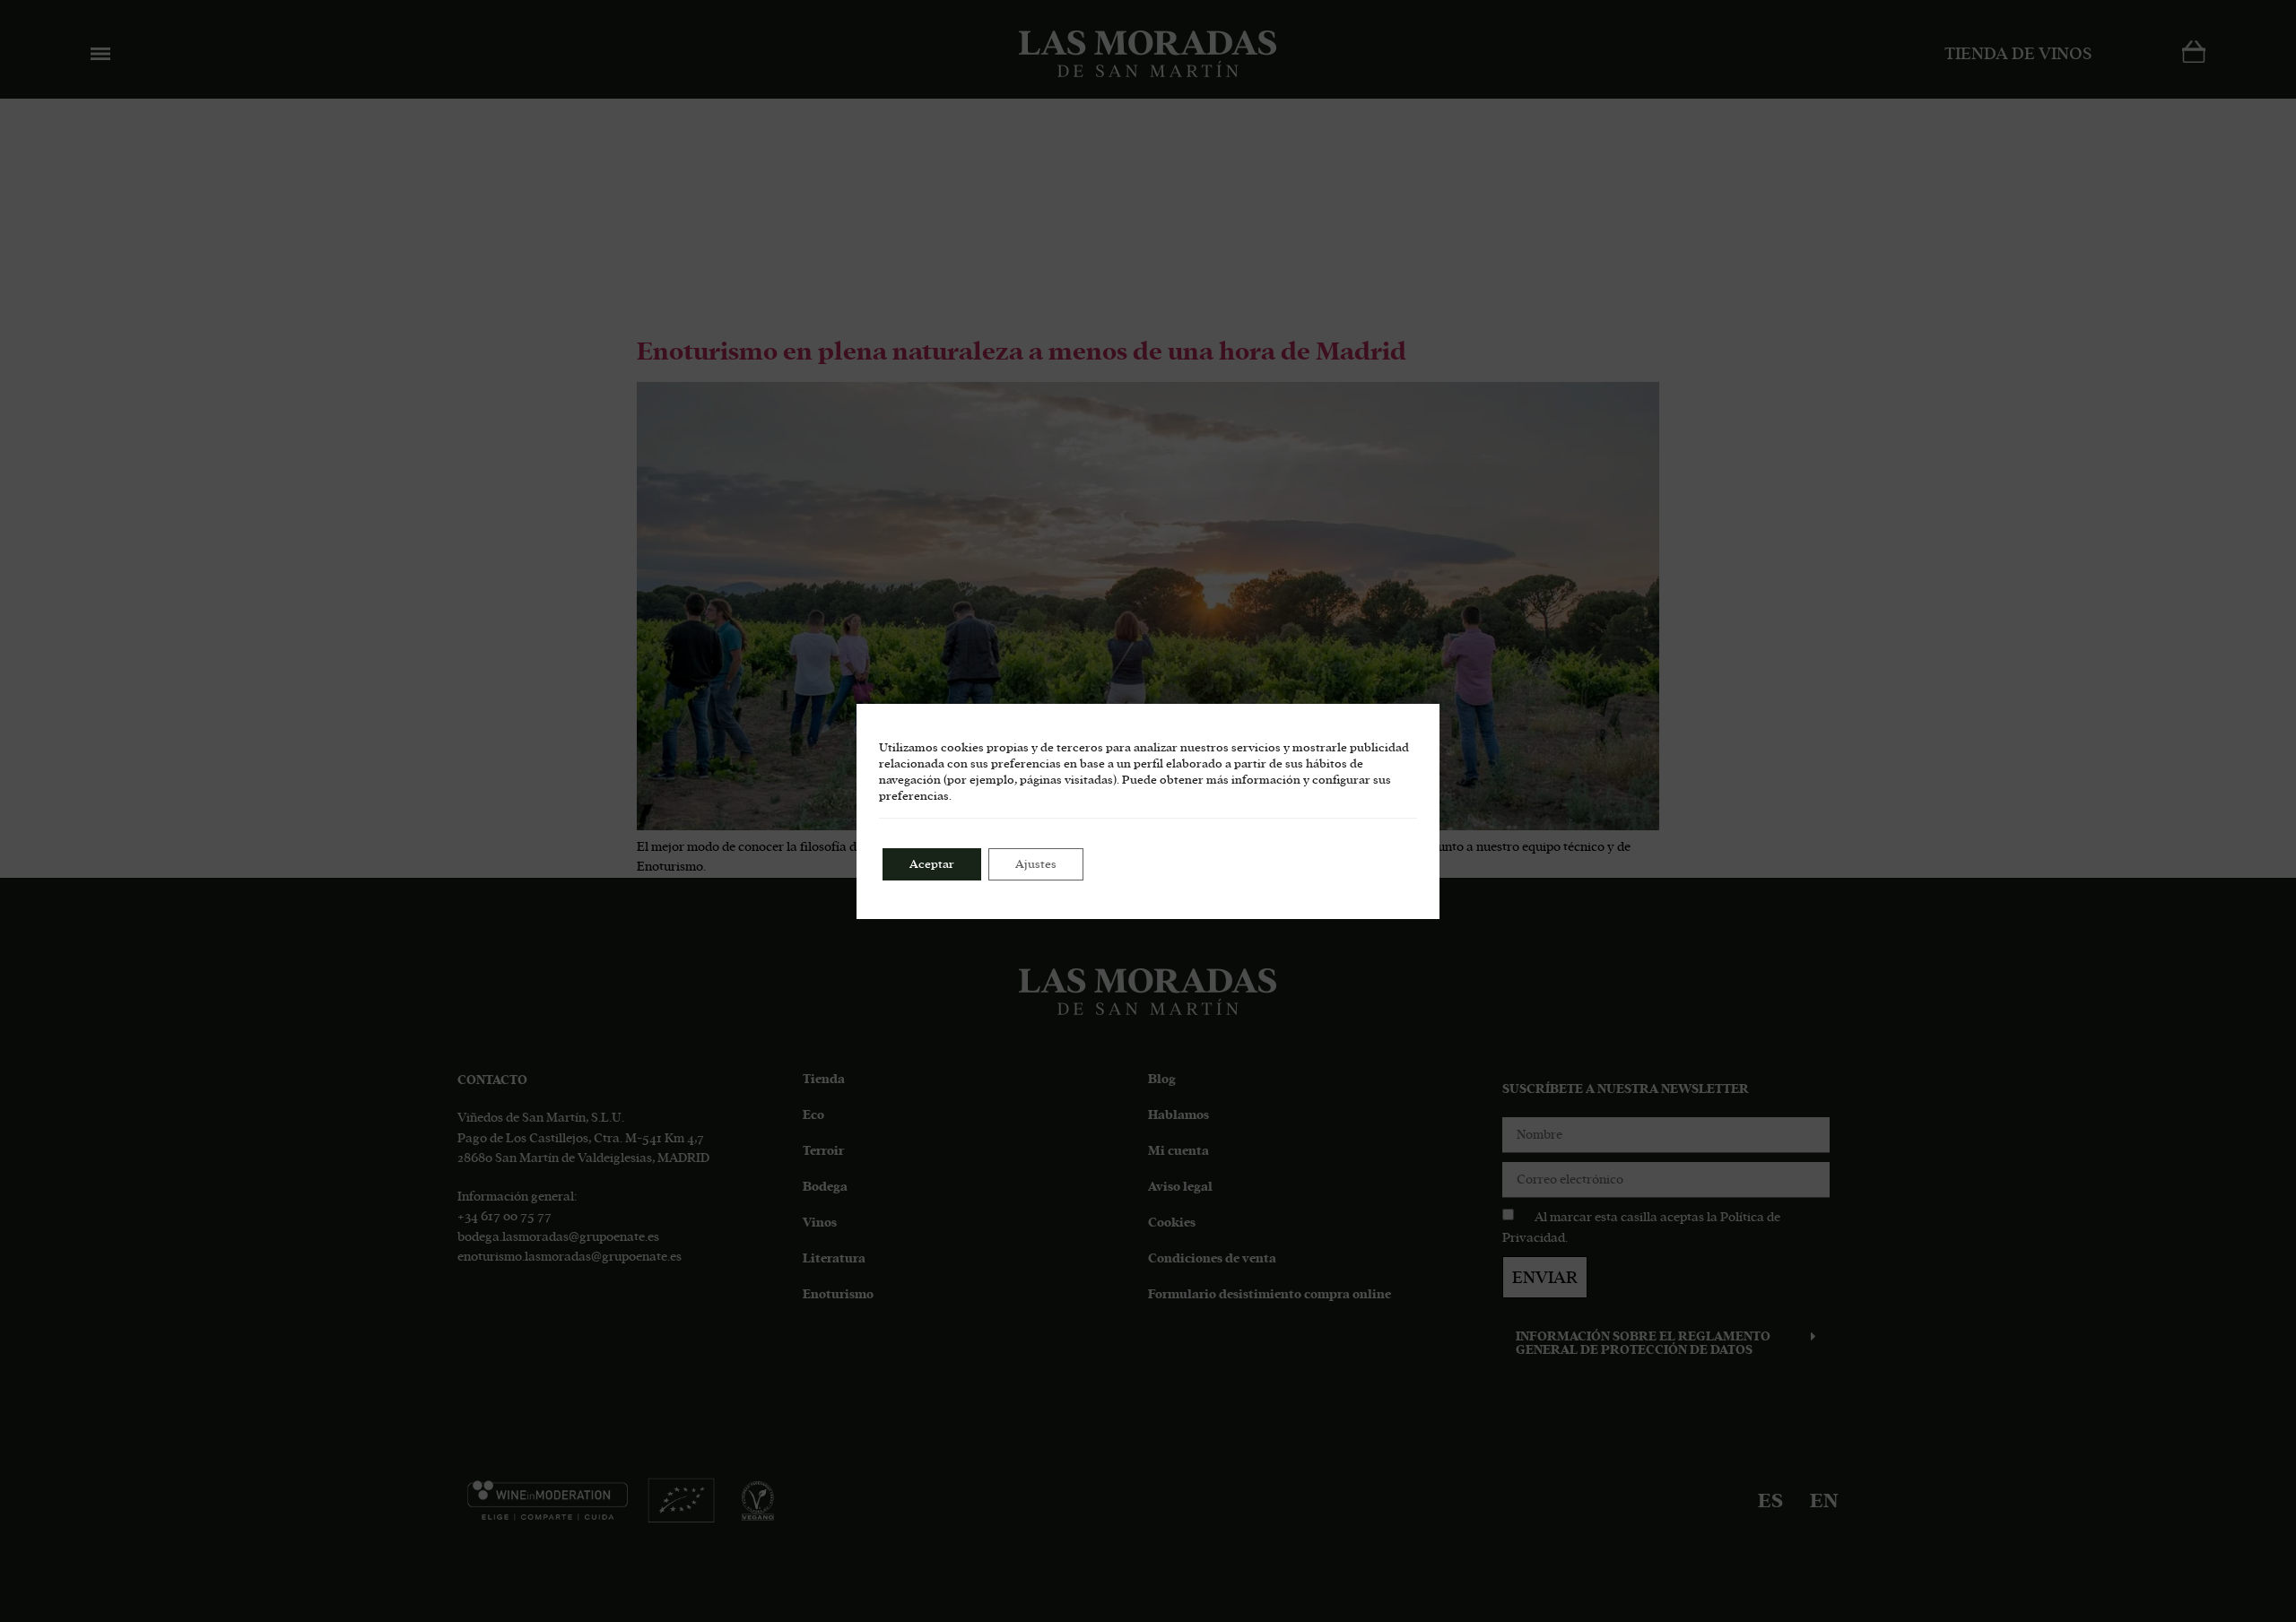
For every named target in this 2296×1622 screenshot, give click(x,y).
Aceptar (932, 864)
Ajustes (1036, 864)
